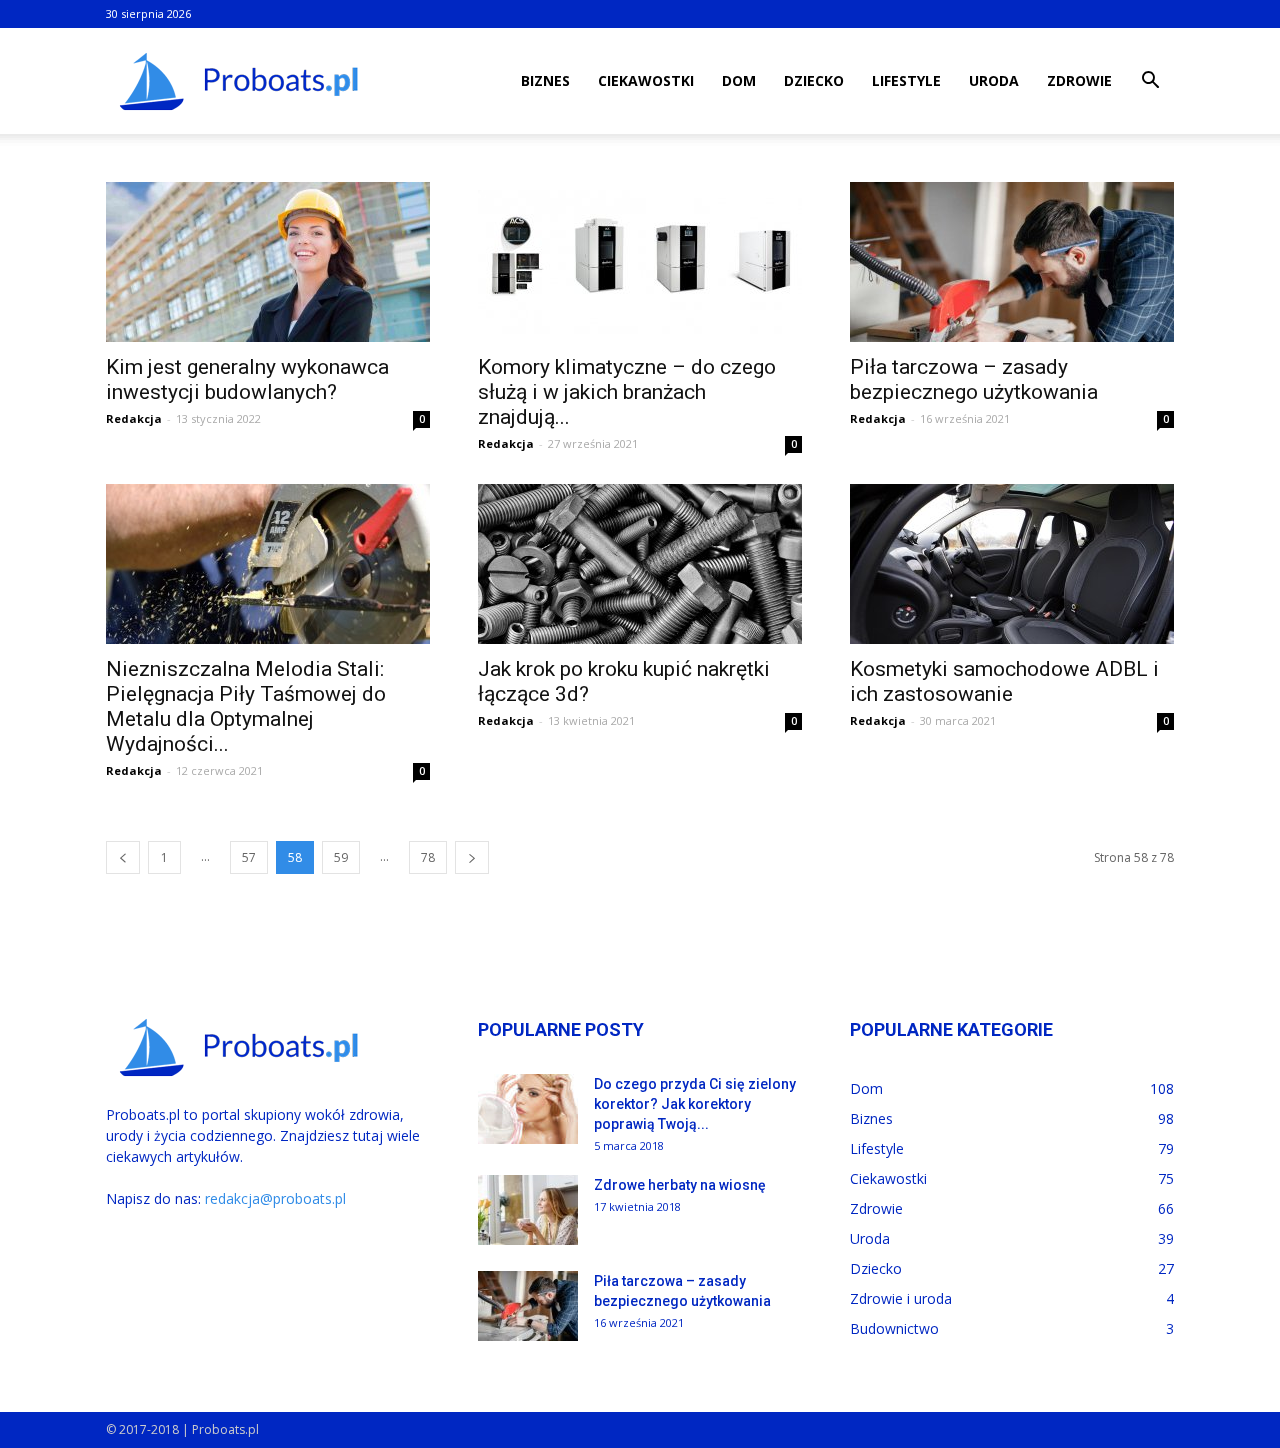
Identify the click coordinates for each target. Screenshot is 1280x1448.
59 (341, 857)
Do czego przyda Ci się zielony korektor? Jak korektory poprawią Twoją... (695, 1104)
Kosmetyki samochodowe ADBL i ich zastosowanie (1004, 681)
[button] (1150, 82)
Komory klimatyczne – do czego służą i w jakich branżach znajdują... (627, 392)
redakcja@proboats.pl (275, 1198)
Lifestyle (906, 80)
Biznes (545, 80)
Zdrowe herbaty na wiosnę (680, 1185)
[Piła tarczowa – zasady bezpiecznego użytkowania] (1012, 262)
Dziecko (814, 80)
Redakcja (134, 418)
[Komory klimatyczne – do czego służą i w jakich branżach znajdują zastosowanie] (640, 262)
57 (249, 857)
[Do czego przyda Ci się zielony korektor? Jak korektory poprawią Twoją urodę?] (528, 1109)
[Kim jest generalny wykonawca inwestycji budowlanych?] (268, 262)
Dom (739, 80)
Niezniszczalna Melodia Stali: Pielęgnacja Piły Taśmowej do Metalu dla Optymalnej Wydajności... (246, 706)
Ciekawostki (646, 80)
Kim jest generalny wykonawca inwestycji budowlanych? (247, 379)
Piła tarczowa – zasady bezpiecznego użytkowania (974, 379)
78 (428, 857)
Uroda (994, 80)
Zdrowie (1079, 80)
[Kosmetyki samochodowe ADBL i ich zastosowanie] (1012, 564)
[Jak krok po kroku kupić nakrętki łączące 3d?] (640, 564)
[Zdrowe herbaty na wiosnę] (528, 1210)
